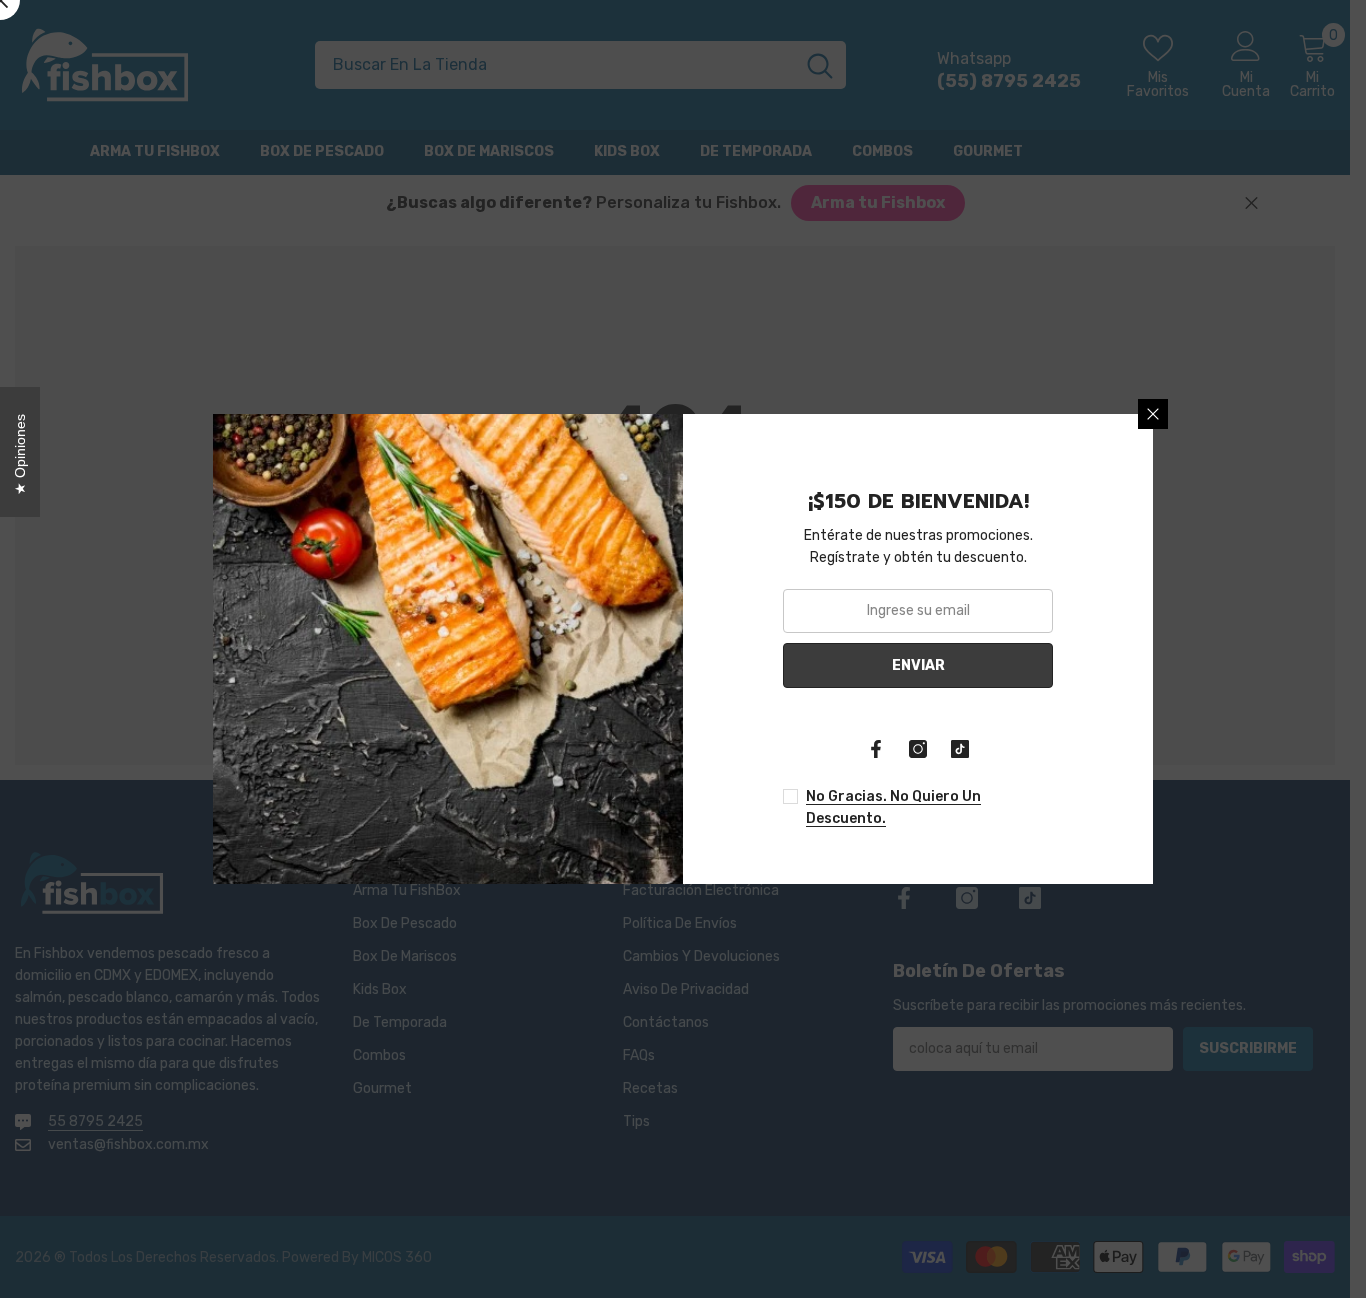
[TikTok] (960, 749)
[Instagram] (918, 749)
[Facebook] (876, 749)
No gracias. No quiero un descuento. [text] (893, 807)
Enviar (918, 665)
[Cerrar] (1153, 414)
